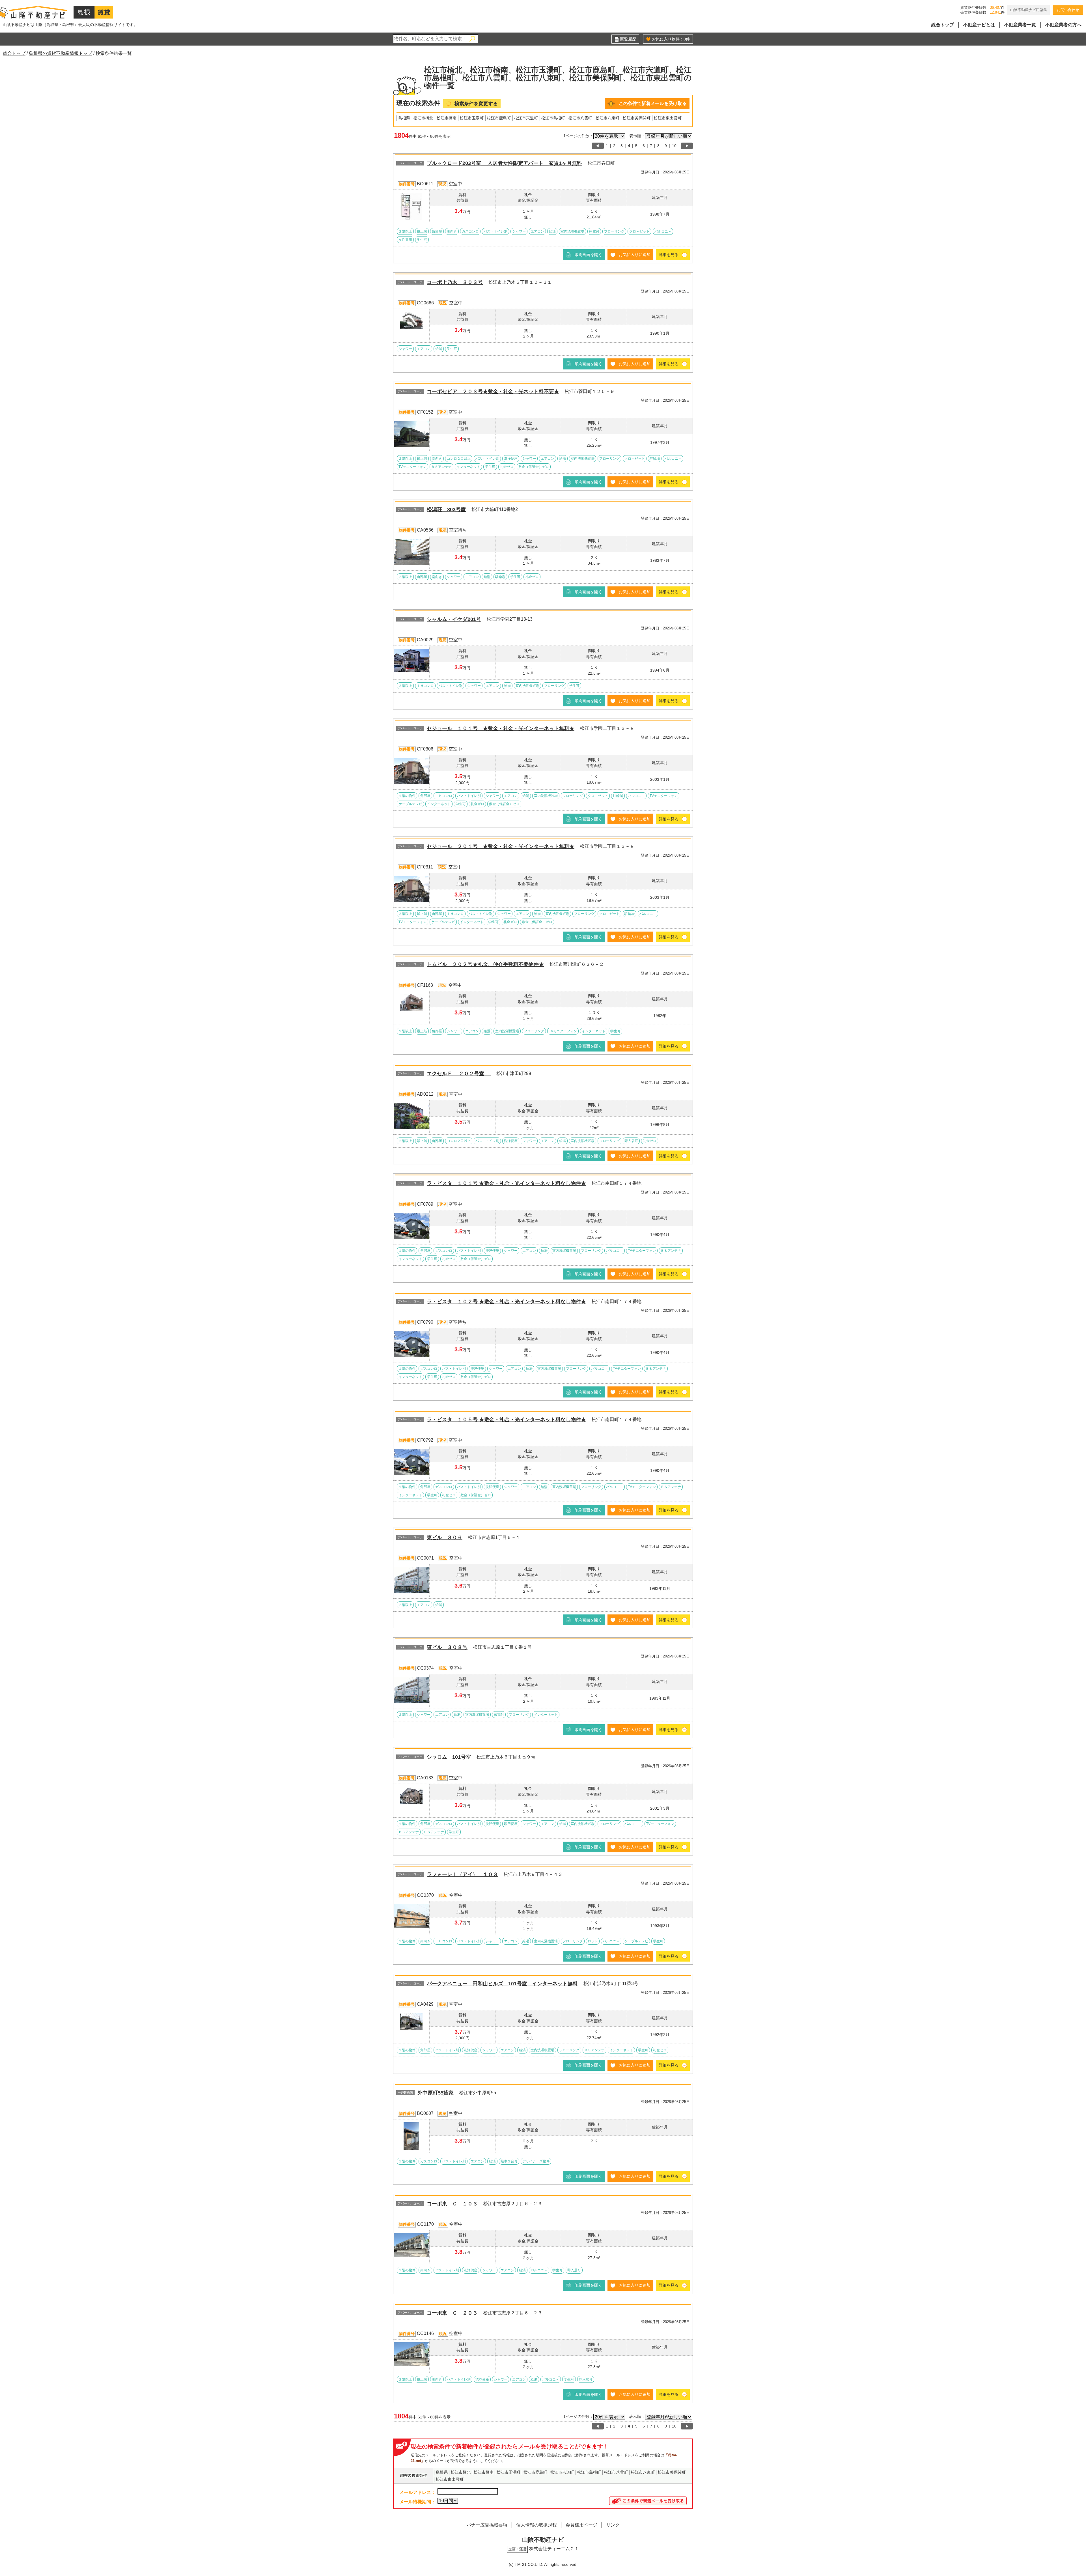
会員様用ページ (581, 2525)
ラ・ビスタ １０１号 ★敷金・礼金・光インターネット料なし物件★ (506, 1183)
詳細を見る (669, 255)
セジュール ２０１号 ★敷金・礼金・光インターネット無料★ (501, 846)
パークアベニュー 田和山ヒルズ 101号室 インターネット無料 (502, 1984)
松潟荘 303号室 (446, 509)
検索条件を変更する (476, 104)
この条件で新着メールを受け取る (653, 103)
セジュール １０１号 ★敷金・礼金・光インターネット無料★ (501, 728)
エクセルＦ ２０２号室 (459, 1074)
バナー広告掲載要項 (487, 2525)
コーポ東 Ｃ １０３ (452, 2204)
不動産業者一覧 (1020, 25)
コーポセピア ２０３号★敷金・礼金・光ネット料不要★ (493, 392)
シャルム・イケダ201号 (454, 619)
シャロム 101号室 (449, 1757)
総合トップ (943, 25)
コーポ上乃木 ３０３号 (455, 282)
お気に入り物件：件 (671, 39)
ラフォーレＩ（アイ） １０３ (462, 1874)
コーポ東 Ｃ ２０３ (452, 2313)
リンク (613, 2525)
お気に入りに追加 (635, 255)
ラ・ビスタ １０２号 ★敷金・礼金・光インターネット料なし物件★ (506, 1302)
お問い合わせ (1068, 10)
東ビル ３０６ (445, 1538)
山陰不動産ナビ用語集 (1029, 10)
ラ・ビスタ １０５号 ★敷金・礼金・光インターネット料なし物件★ (506, 1420)
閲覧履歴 (628, 39)
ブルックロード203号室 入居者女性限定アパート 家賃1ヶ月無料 (504, 163)
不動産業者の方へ (1063, 25)
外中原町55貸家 (436, 2093)
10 (674, 146)
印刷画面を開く (588, 255)
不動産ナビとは (979, 25)
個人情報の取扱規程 (536, 2525)
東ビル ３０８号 (447, 1647)
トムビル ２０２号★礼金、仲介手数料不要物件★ (485, 964)
